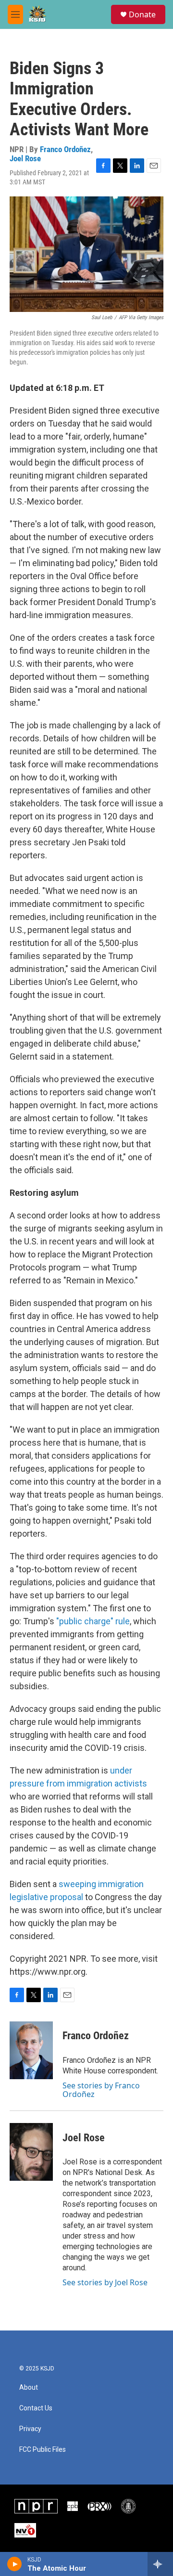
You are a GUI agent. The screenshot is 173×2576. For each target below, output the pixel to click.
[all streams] (160, 2564)
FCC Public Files (43, 2450)
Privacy (30, 2429)
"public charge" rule (93, 1621)
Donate (142, 14)
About (29, 2388)
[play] (15, 2564)
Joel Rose (25, 158)
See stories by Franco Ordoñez (101, 2090)
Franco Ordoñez (65, 149)
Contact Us (36, 2408)
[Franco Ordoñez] (31, 2050)
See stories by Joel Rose (105, 2282)
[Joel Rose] (31, 2152)
